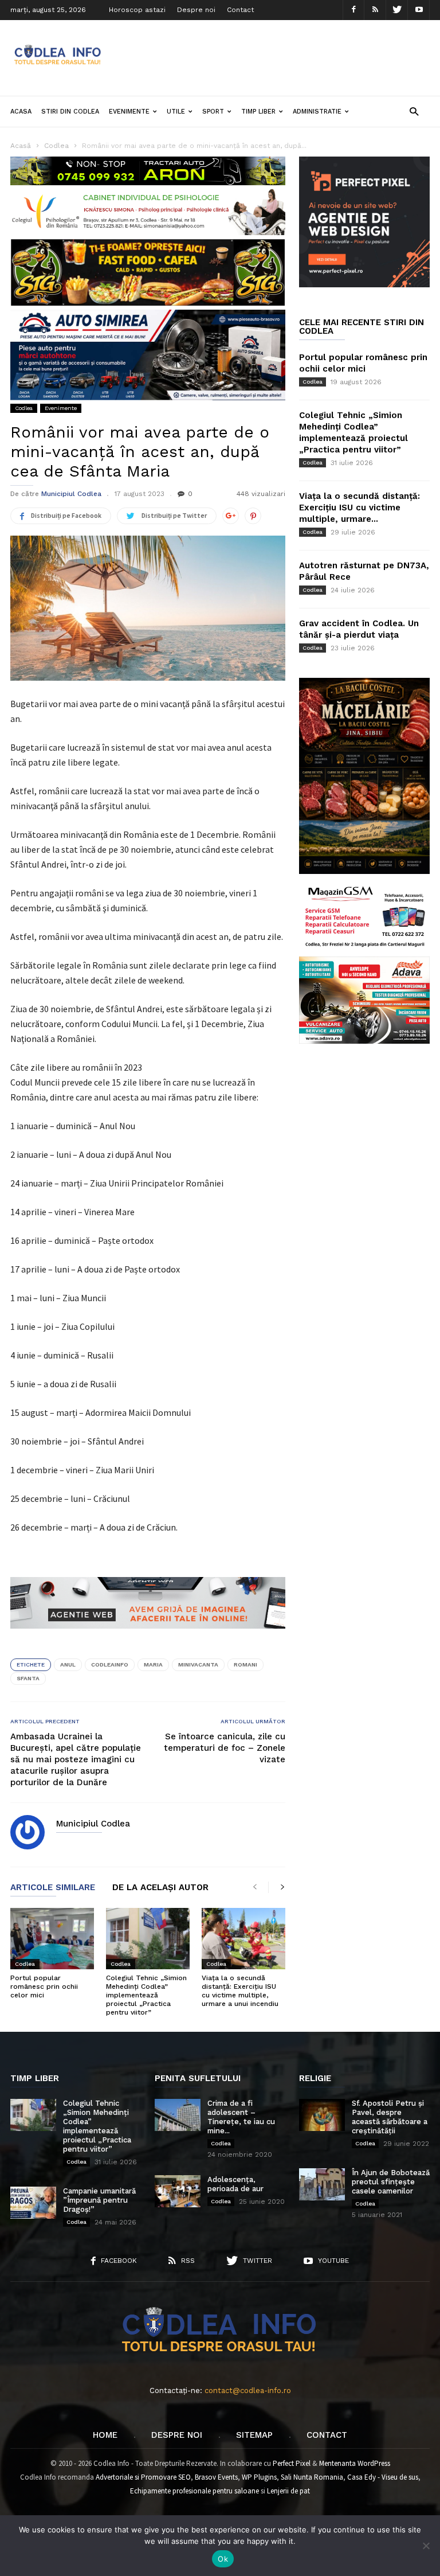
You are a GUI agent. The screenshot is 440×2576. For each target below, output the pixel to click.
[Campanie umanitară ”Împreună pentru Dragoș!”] (33, 2203)
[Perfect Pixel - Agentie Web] (364, 285)
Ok (223, 2559)
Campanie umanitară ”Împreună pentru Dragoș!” (99, 2200)
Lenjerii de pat (288, 2491)
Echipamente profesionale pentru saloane (195, 2491)
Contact (240, 10)
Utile (176, 112)
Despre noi (196, 10)
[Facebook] (353, 10)
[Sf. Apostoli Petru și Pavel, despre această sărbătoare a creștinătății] (322, 2115)
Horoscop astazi (137, 10)
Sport (213, 112)
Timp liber (258, 112)
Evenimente (129, 112)
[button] (414, 111)
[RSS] (375, 10)
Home (105, 2435)
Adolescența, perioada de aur (235, 2184)
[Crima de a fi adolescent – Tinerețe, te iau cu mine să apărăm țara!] (178, 2115)
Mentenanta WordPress (355, 2463)
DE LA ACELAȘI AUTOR (160, 1888)
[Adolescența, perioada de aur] (178, 2191)
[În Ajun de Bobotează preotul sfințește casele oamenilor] (322, 2184)
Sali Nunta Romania (312, 2477)
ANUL (68, 1664)
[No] (426, 2546)
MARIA (153, 1664)
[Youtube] (419, 10)
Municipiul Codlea (71, 494)
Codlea (24, 408)
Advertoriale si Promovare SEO (143, 2477)
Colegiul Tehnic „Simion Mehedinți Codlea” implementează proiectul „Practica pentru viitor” (146, 1995)
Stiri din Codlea (70, 112)
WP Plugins (259, 2477)
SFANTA (28, 1678)
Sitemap (254, 2435)
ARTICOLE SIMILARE (53, 1888)
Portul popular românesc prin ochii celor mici (44, 1986)
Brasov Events (216, 2477)
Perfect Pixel (292, 2463)
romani (245, 1664)
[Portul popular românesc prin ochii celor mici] (52, 1939)
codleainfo (110, 1664)
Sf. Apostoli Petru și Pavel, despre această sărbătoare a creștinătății (390, 2117)
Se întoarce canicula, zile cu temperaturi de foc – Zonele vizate (225, 1748)
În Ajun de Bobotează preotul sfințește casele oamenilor (391, 2182)
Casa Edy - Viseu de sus (383, 2477)
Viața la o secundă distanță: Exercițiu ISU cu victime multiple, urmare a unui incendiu (240, 1991)
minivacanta (198, 1664)
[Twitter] (397, 10)
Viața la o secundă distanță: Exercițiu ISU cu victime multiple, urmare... (360, 508)
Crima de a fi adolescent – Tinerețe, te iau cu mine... (241, 2117)
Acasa (21, 112)
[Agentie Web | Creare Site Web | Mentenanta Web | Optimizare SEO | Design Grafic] (148, 1637)
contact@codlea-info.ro (248, 2390)
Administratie (317, 112)
